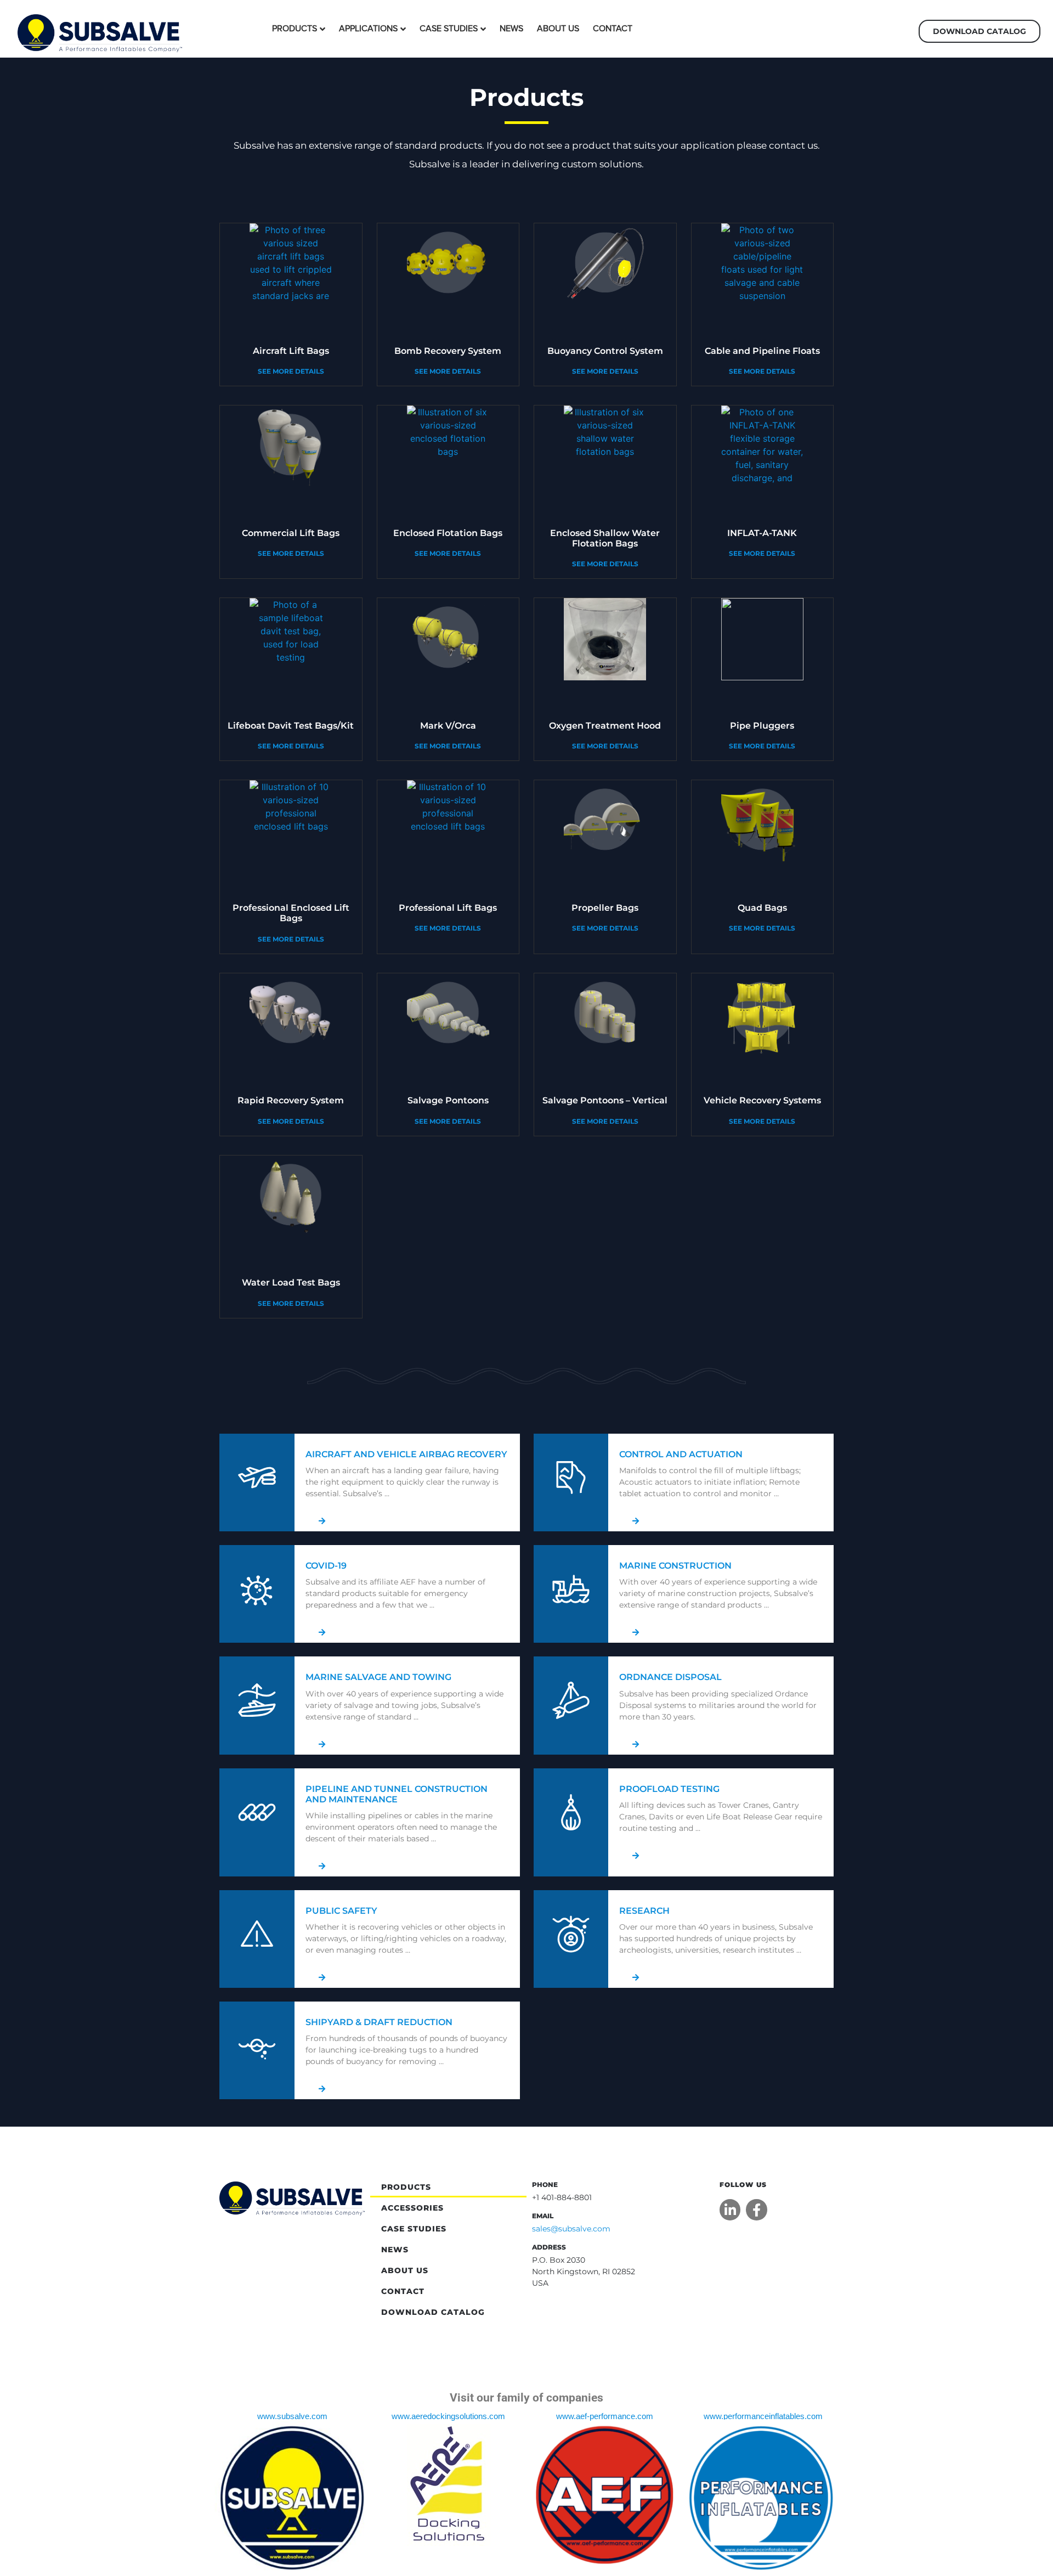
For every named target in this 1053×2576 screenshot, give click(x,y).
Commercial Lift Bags (291, 533)
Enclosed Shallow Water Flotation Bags (605, 538)
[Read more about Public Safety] (407, 1977)
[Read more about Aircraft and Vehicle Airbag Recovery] (407, 1521)
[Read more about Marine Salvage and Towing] (407, 1744)
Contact (613, 29)
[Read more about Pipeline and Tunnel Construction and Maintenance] (407, 1866)
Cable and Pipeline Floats (762, 351)
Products (295, 29)
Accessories (412, 2208)
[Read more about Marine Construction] (721, 1632)
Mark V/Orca (448, 726)
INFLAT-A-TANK (762, 533)
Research (644, 1911)
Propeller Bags (605, 908)
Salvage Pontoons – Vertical (605, 1100)
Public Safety (341, 1911)
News (511, 29)
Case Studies (449, 29)
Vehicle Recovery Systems (762, 1100)
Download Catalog (433, 2312)
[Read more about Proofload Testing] (721, 1856)
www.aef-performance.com (605, 2416)
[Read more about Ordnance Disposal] (721, 1744)
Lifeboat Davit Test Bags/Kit (291, 726)
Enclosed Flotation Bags (448, 533)
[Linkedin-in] (730, 2209)
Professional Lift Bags (448, 908)
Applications (368, 29)
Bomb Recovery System (448, 351)
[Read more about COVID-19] (407, 1632)
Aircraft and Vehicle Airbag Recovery (406, 1454)
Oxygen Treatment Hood (605, 726)
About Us (558, 29)
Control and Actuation (681, 1454)
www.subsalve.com (292, 2416)
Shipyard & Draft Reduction (379, 2022)
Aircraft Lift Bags (291, 351)
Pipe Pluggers (762, 726)
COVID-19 (326, 1566)
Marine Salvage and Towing (378, 1677)
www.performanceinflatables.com (763, 2416)
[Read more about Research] (721, 1977)
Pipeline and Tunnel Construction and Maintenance (397, 1794)
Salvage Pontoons (448, 1100)
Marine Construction (675, 1566)
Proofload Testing (669, 1789)
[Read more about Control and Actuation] (721, 1521)
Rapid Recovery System (291, 1100)
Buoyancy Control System (605, 351)
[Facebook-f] (756, 2209)
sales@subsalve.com (571, 2229)
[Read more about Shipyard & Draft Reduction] (407, 2089)
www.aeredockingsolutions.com (448, 2416)
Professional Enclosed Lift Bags (291, 913)
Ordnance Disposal (670, 1677)
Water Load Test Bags (291, 1283)
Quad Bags (762, 908)
